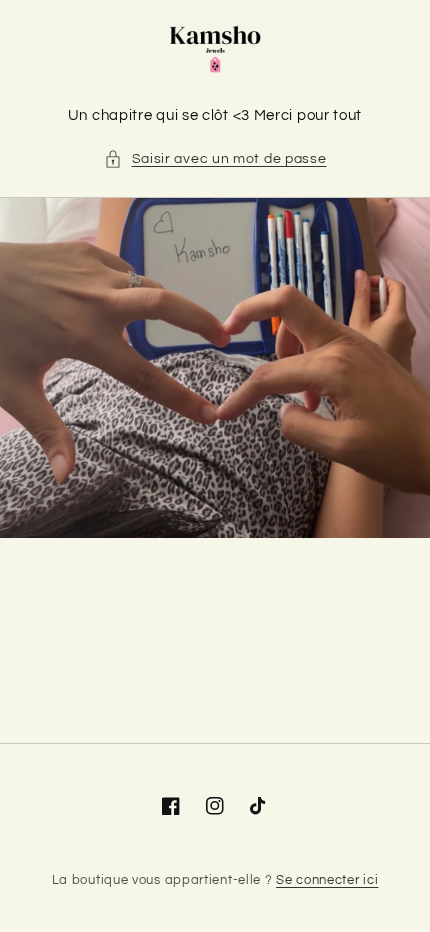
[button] (215, 159)
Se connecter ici (327, 880)
